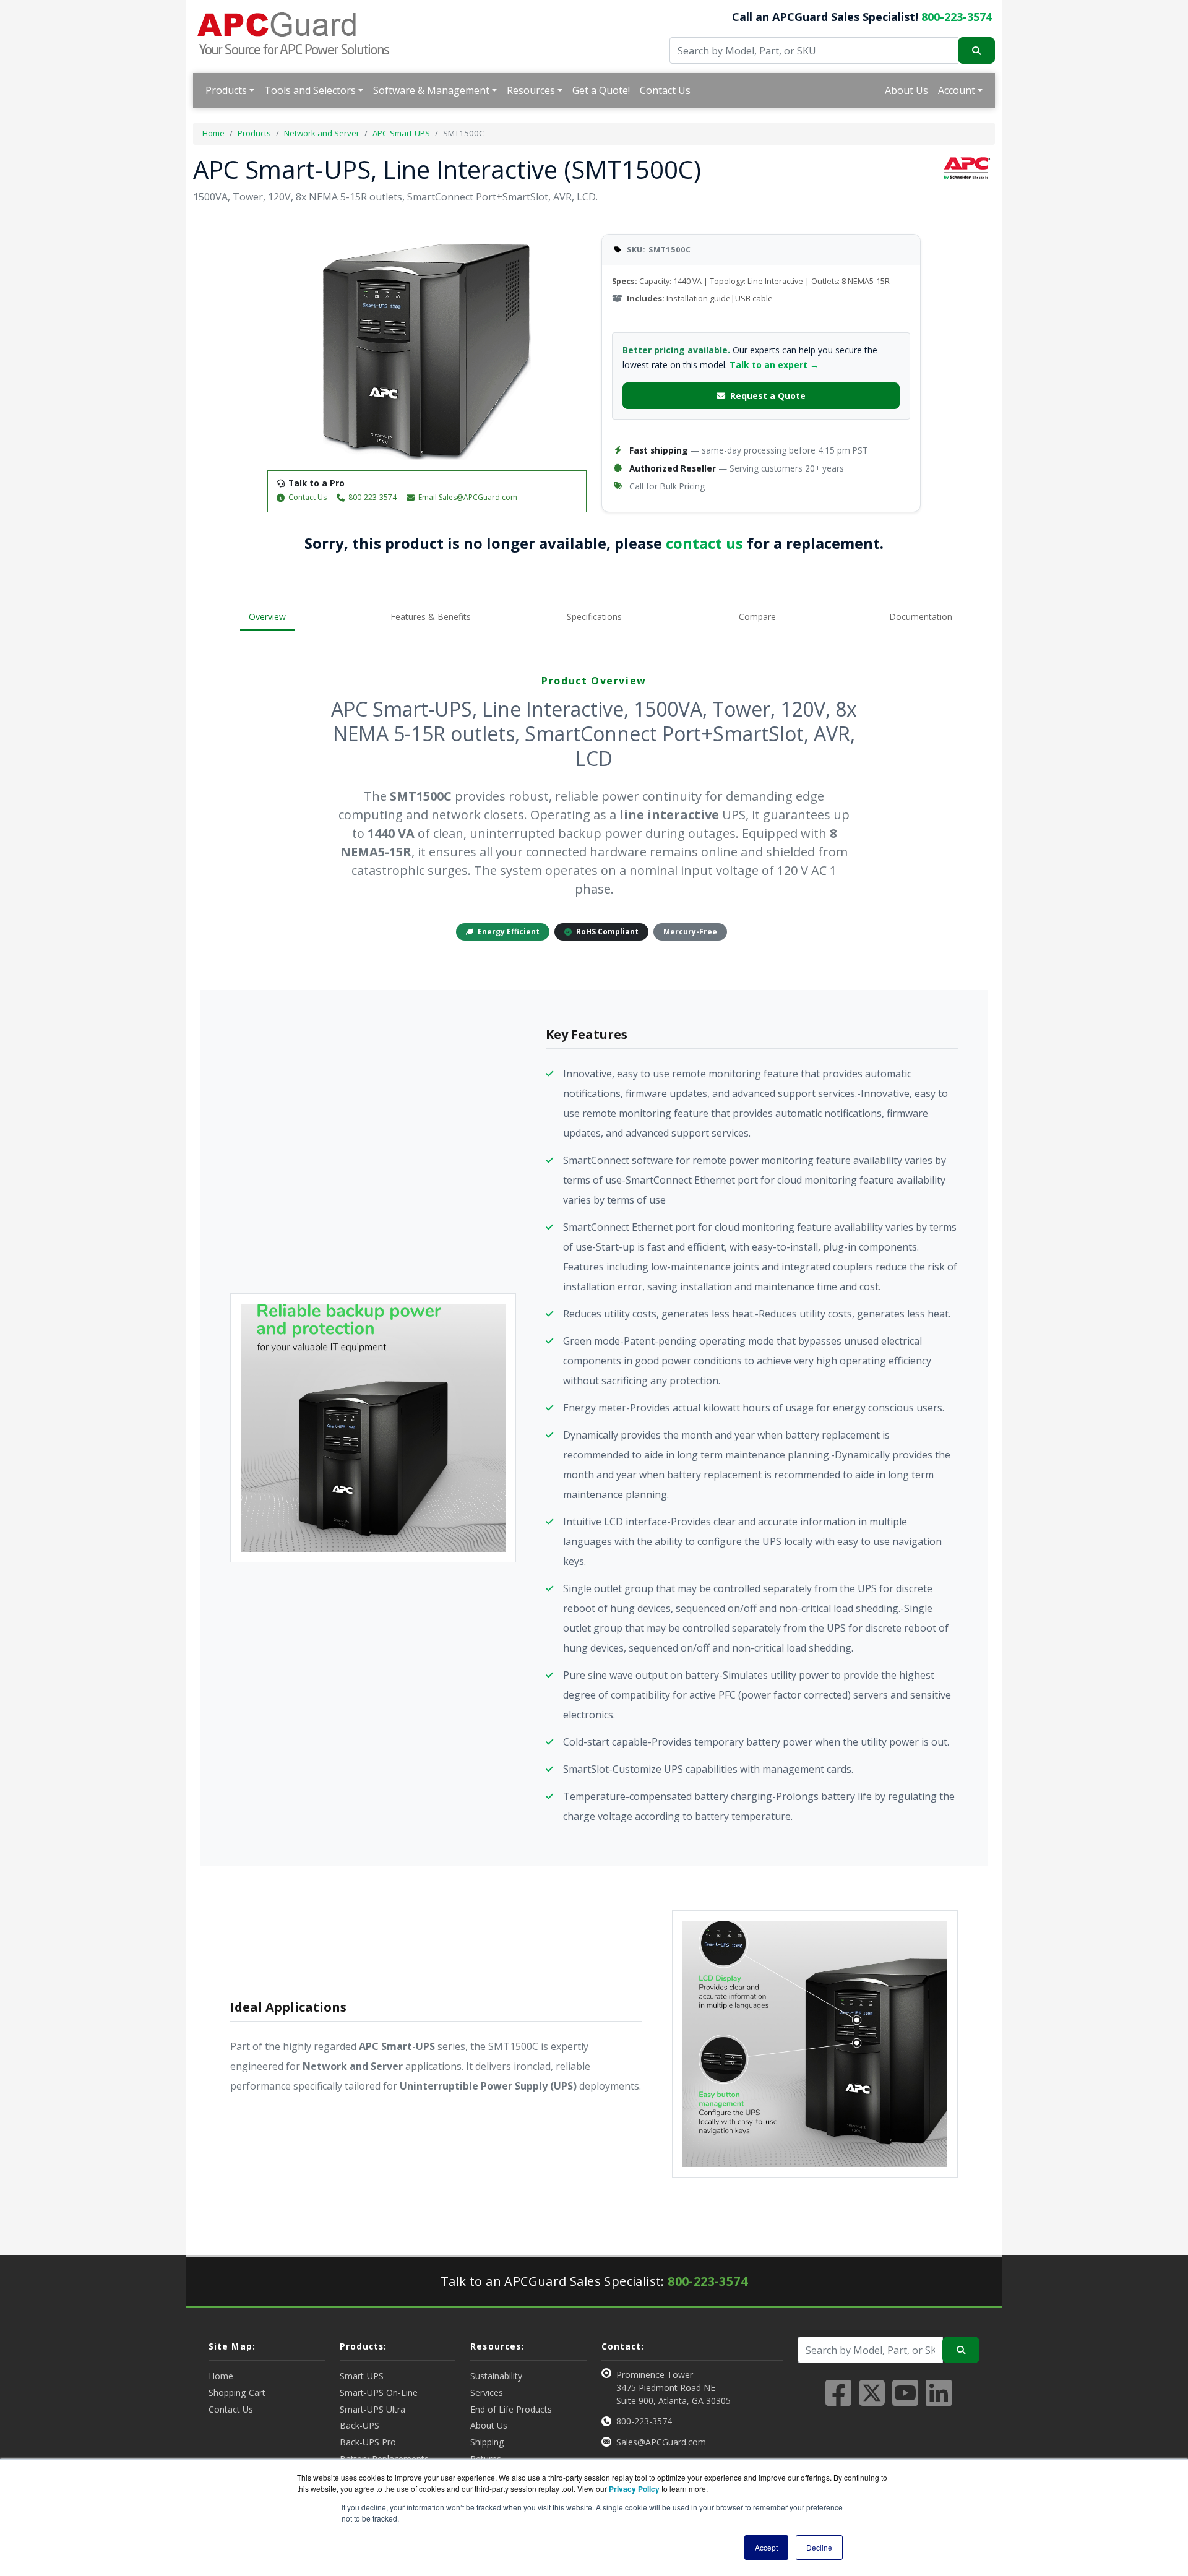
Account (957, 90)
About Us (906, 90)
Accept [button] (766, 2547)
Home (213, 133)
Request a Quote (768, 396)
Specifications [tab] (594, 617)
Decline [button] (819, 2547)
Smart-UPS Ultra (372, 2409)
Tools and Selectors (310, 90)
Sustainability (496, 2376)
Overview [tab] (267, 617)
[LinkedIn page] (939, 2400)
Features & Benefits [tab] (431, 617)
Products (226, 90)
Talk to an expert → (774, 365)
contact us (704, 543)
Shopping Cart (237, 2393)
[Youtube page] (905, 2400)
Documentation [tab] (921, 617)
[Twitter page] (872, 2400)
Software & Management (431, 90)
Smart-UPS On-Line (379, 2393)
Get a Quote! (601, 90)
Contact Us (665, 90)
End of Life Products (511, 2409)
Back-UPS (359, 2425)
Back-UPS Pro (368, 2442)
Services (487, 2393)
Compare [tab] (757, 617)
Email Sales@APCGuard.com (468, 497)
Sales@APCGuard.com (661, 2442)
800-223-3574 (957, 17)
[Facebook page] (838, 2400)
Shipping (487, 2442)
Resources (531, 90)
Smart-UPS (362, 2376)
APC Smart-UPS (401, 133)
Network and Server (322, 133)
